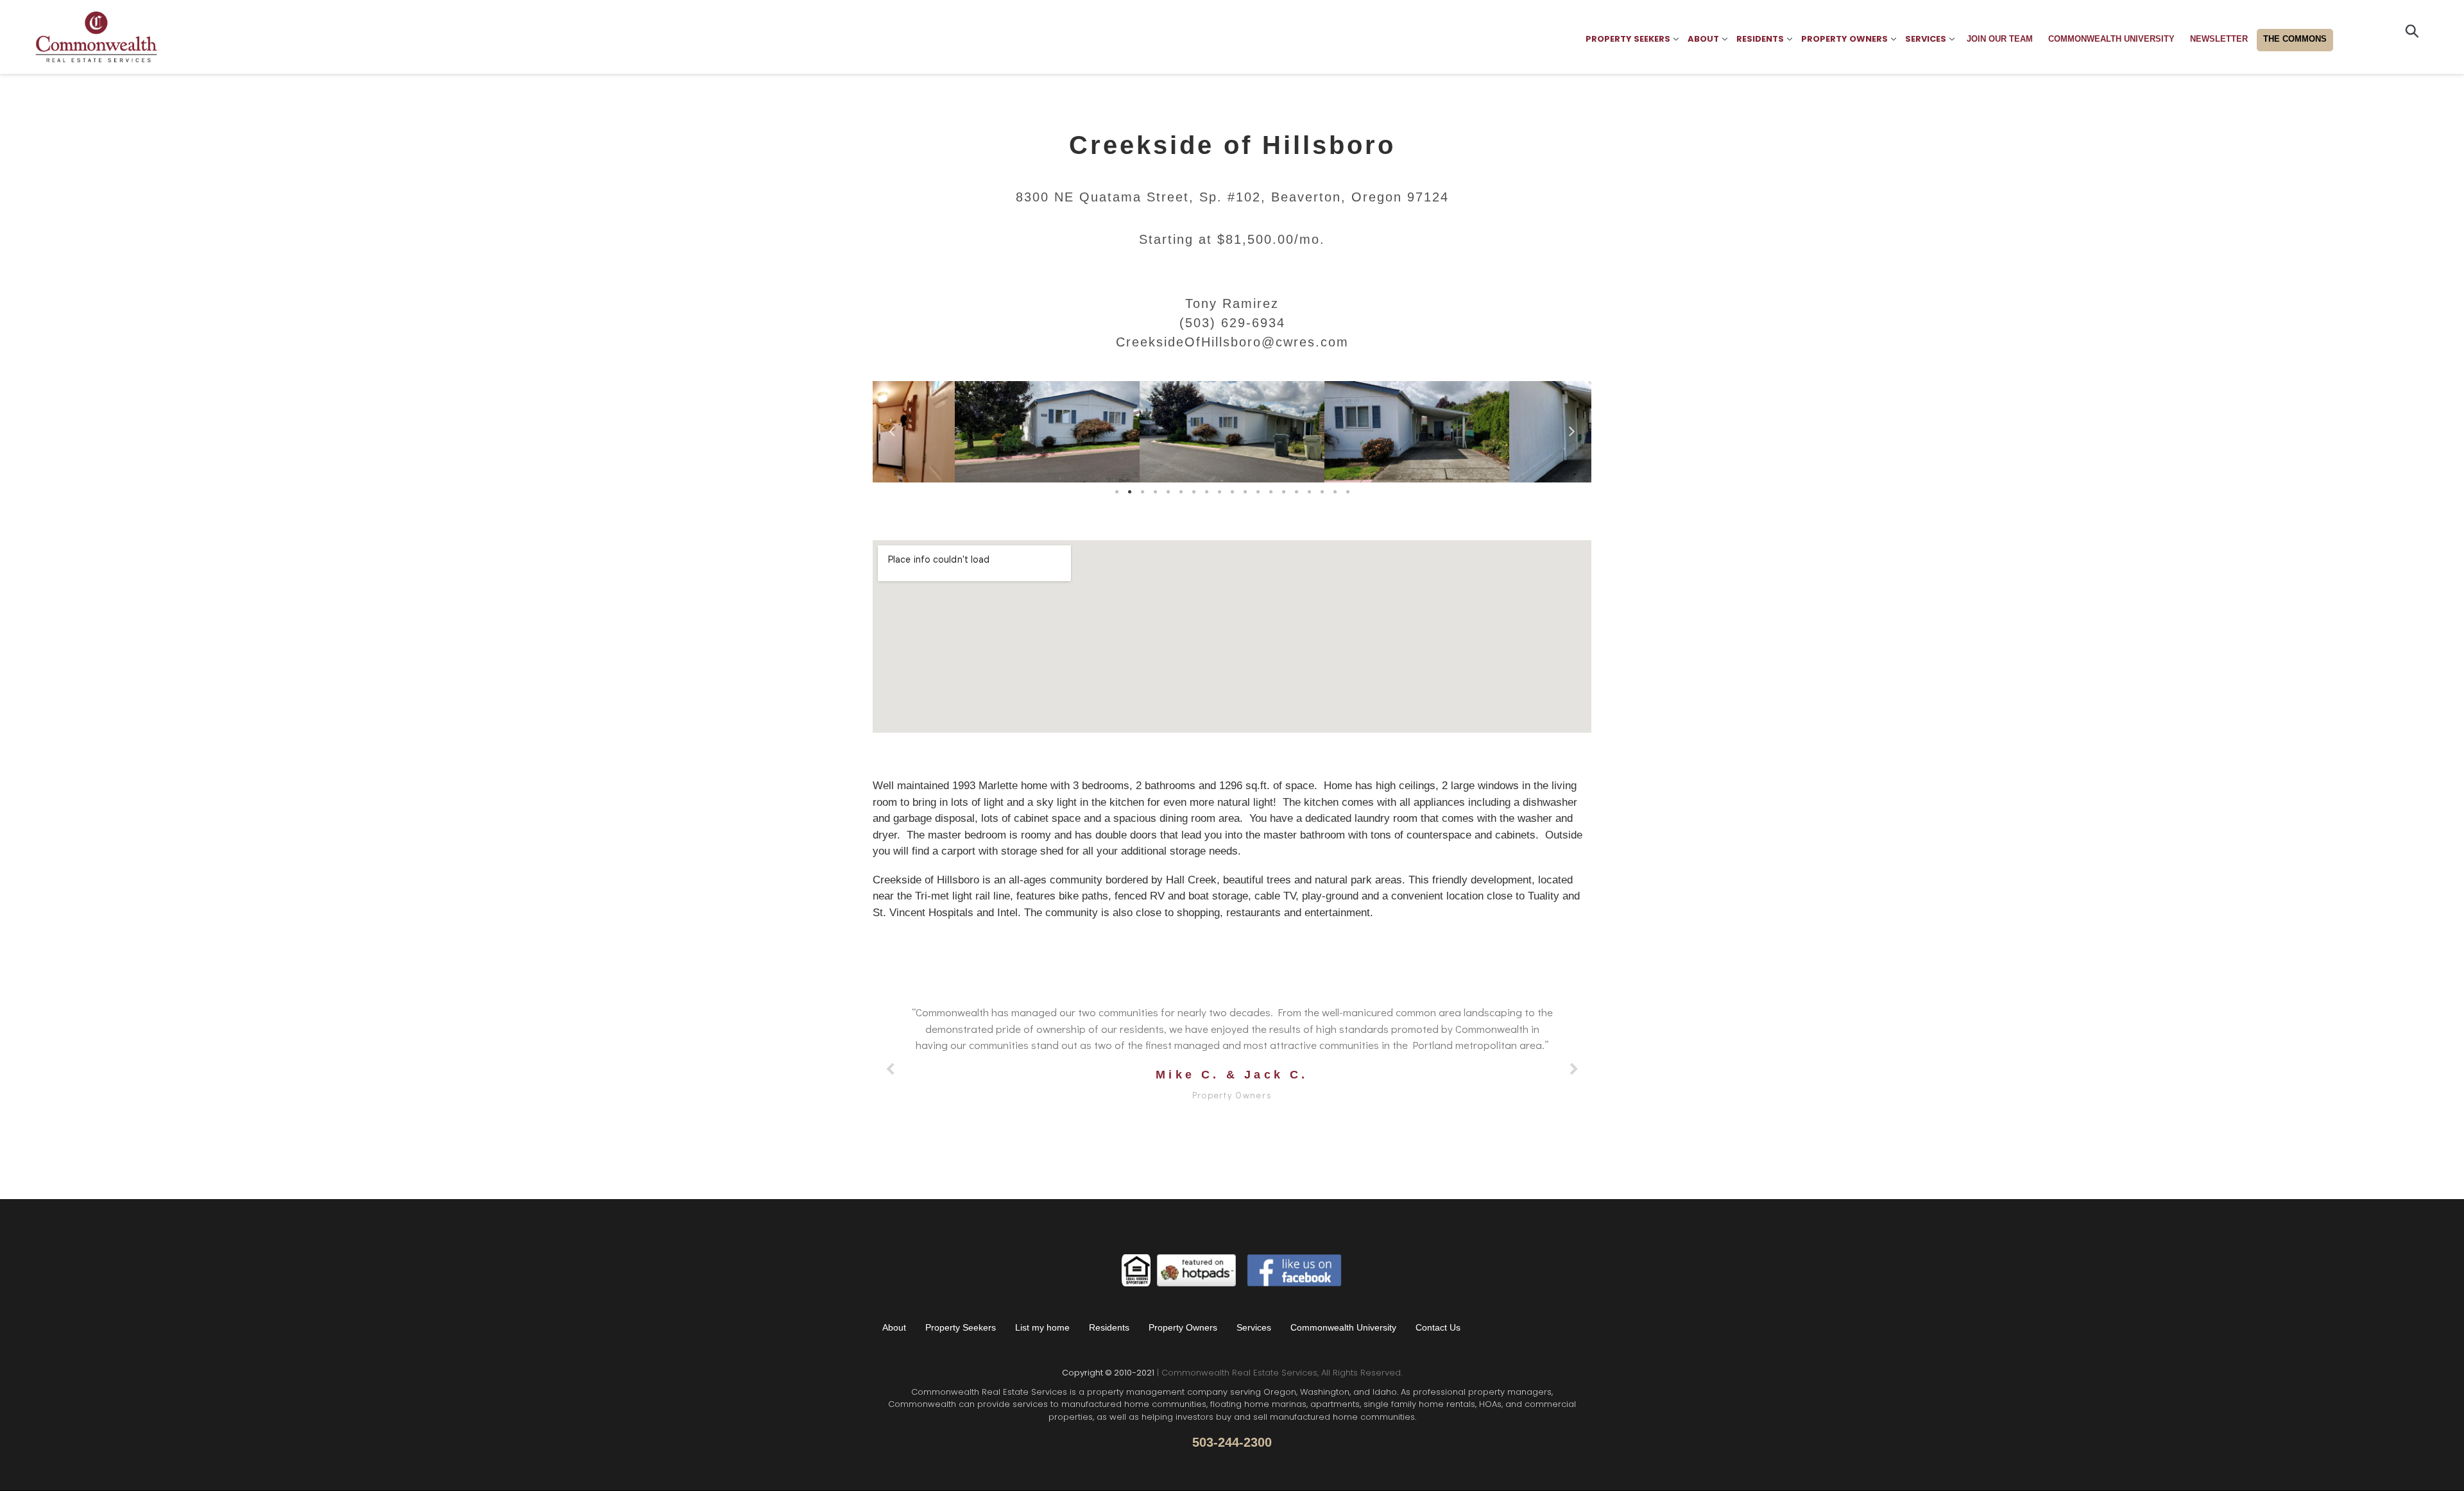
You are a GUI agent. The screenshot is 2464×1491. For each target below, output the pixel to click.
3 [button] (1142, 492)
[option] (1047, 435)
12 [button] (1258, 492)
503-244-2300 (1232, 1442)
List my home (1042, 1327)
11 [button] (1245, 492)
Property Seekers (961, 1327)
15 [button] (1296, 492)
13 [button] (1270, 492)
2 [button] (1129, 492)
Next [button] (1572, 429)
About (894, 1327)
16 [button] (1309, 492)
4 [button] (1155, 492)
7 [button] (1193, 492)
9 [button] (1219, 492)
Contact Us (1438, 1327)
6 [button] (1181, 492)
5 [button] (1168, 492)
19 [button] (1347, 492)
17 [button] (1322, 492)
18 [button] (1335, 492)
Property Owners (1183, 1327)
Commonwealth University (1343, 1327)
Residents (1109, 1327)
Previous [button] (892, 429)
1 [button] (1116, 492)
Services (1254, 1327)
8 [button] (1206, 492)
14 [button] (1283, 492)
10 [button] (1232, 492)
